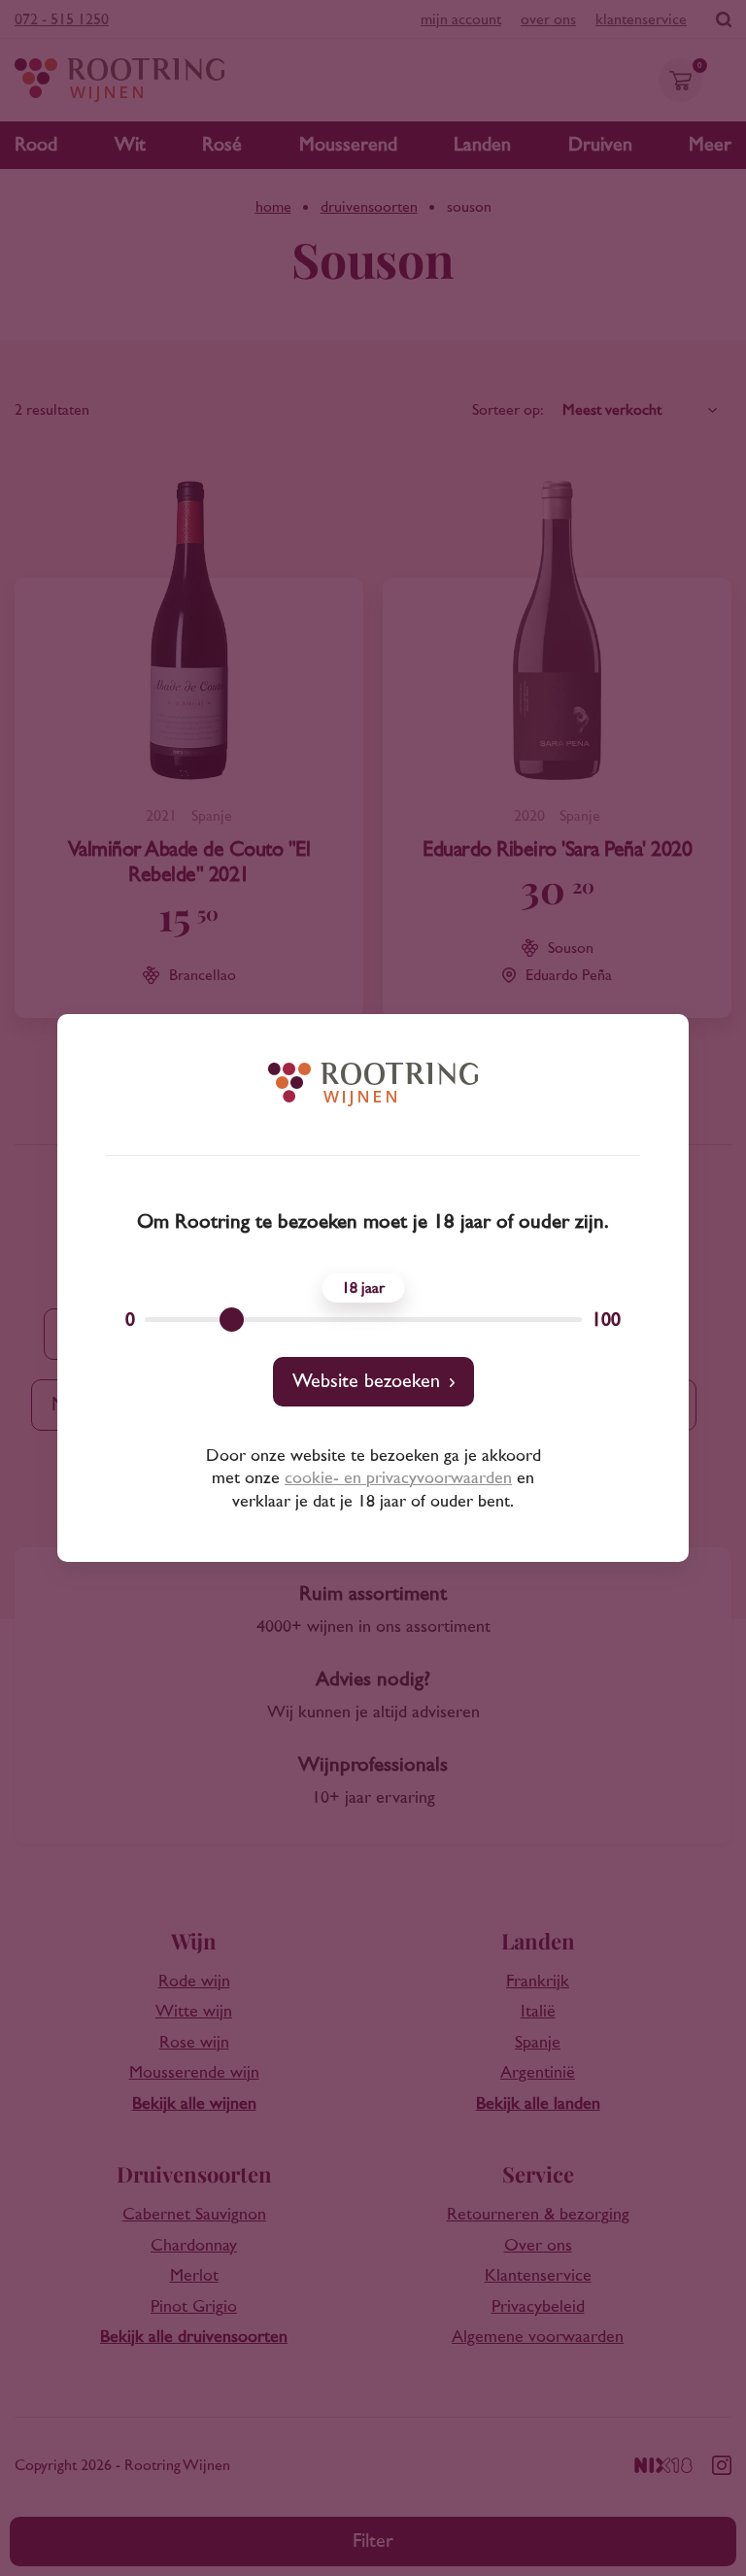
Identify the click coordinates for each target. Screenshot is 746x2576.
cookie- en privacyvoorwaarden (398, 1478)
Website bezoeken (366, 1381)
